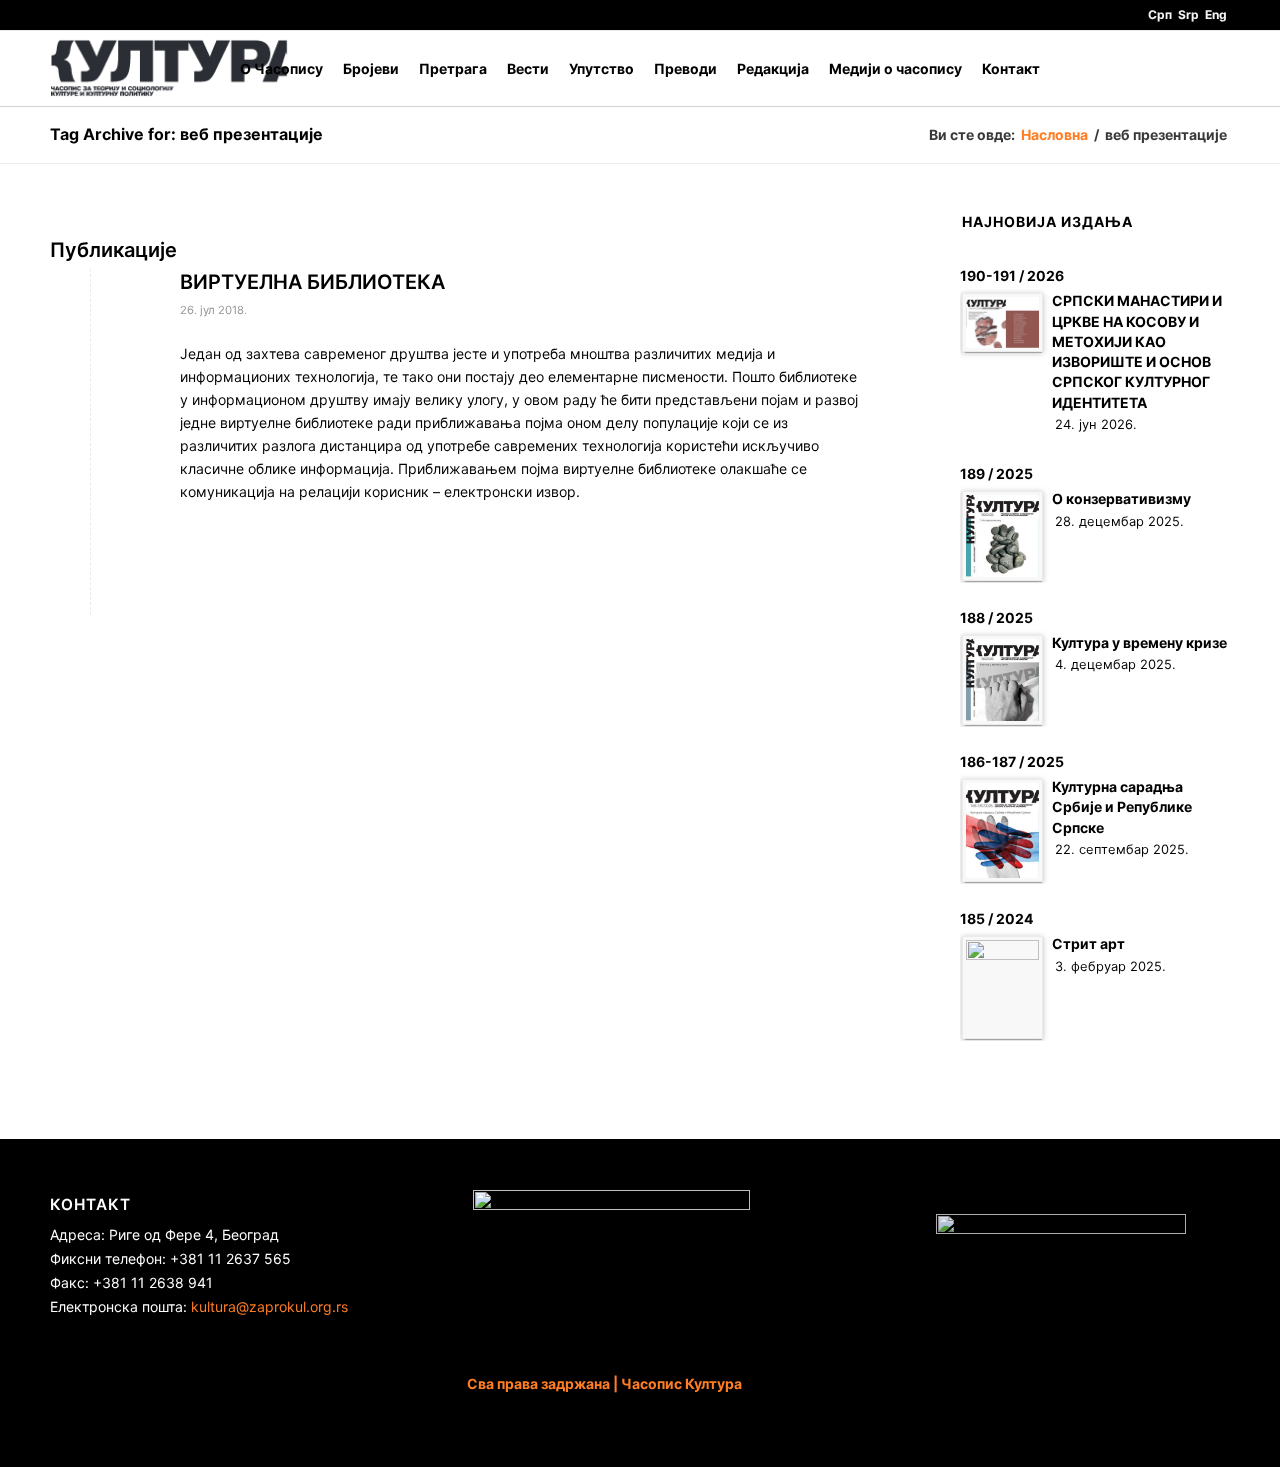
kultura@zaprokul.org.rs (269, 1306)
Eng (1216, 14)
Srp (1188, 14)
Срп (1160, 14)
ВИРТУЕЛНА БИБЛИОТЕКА (312, 282)
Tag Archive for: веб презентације (186, 134)
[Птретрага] (1210, 68)
